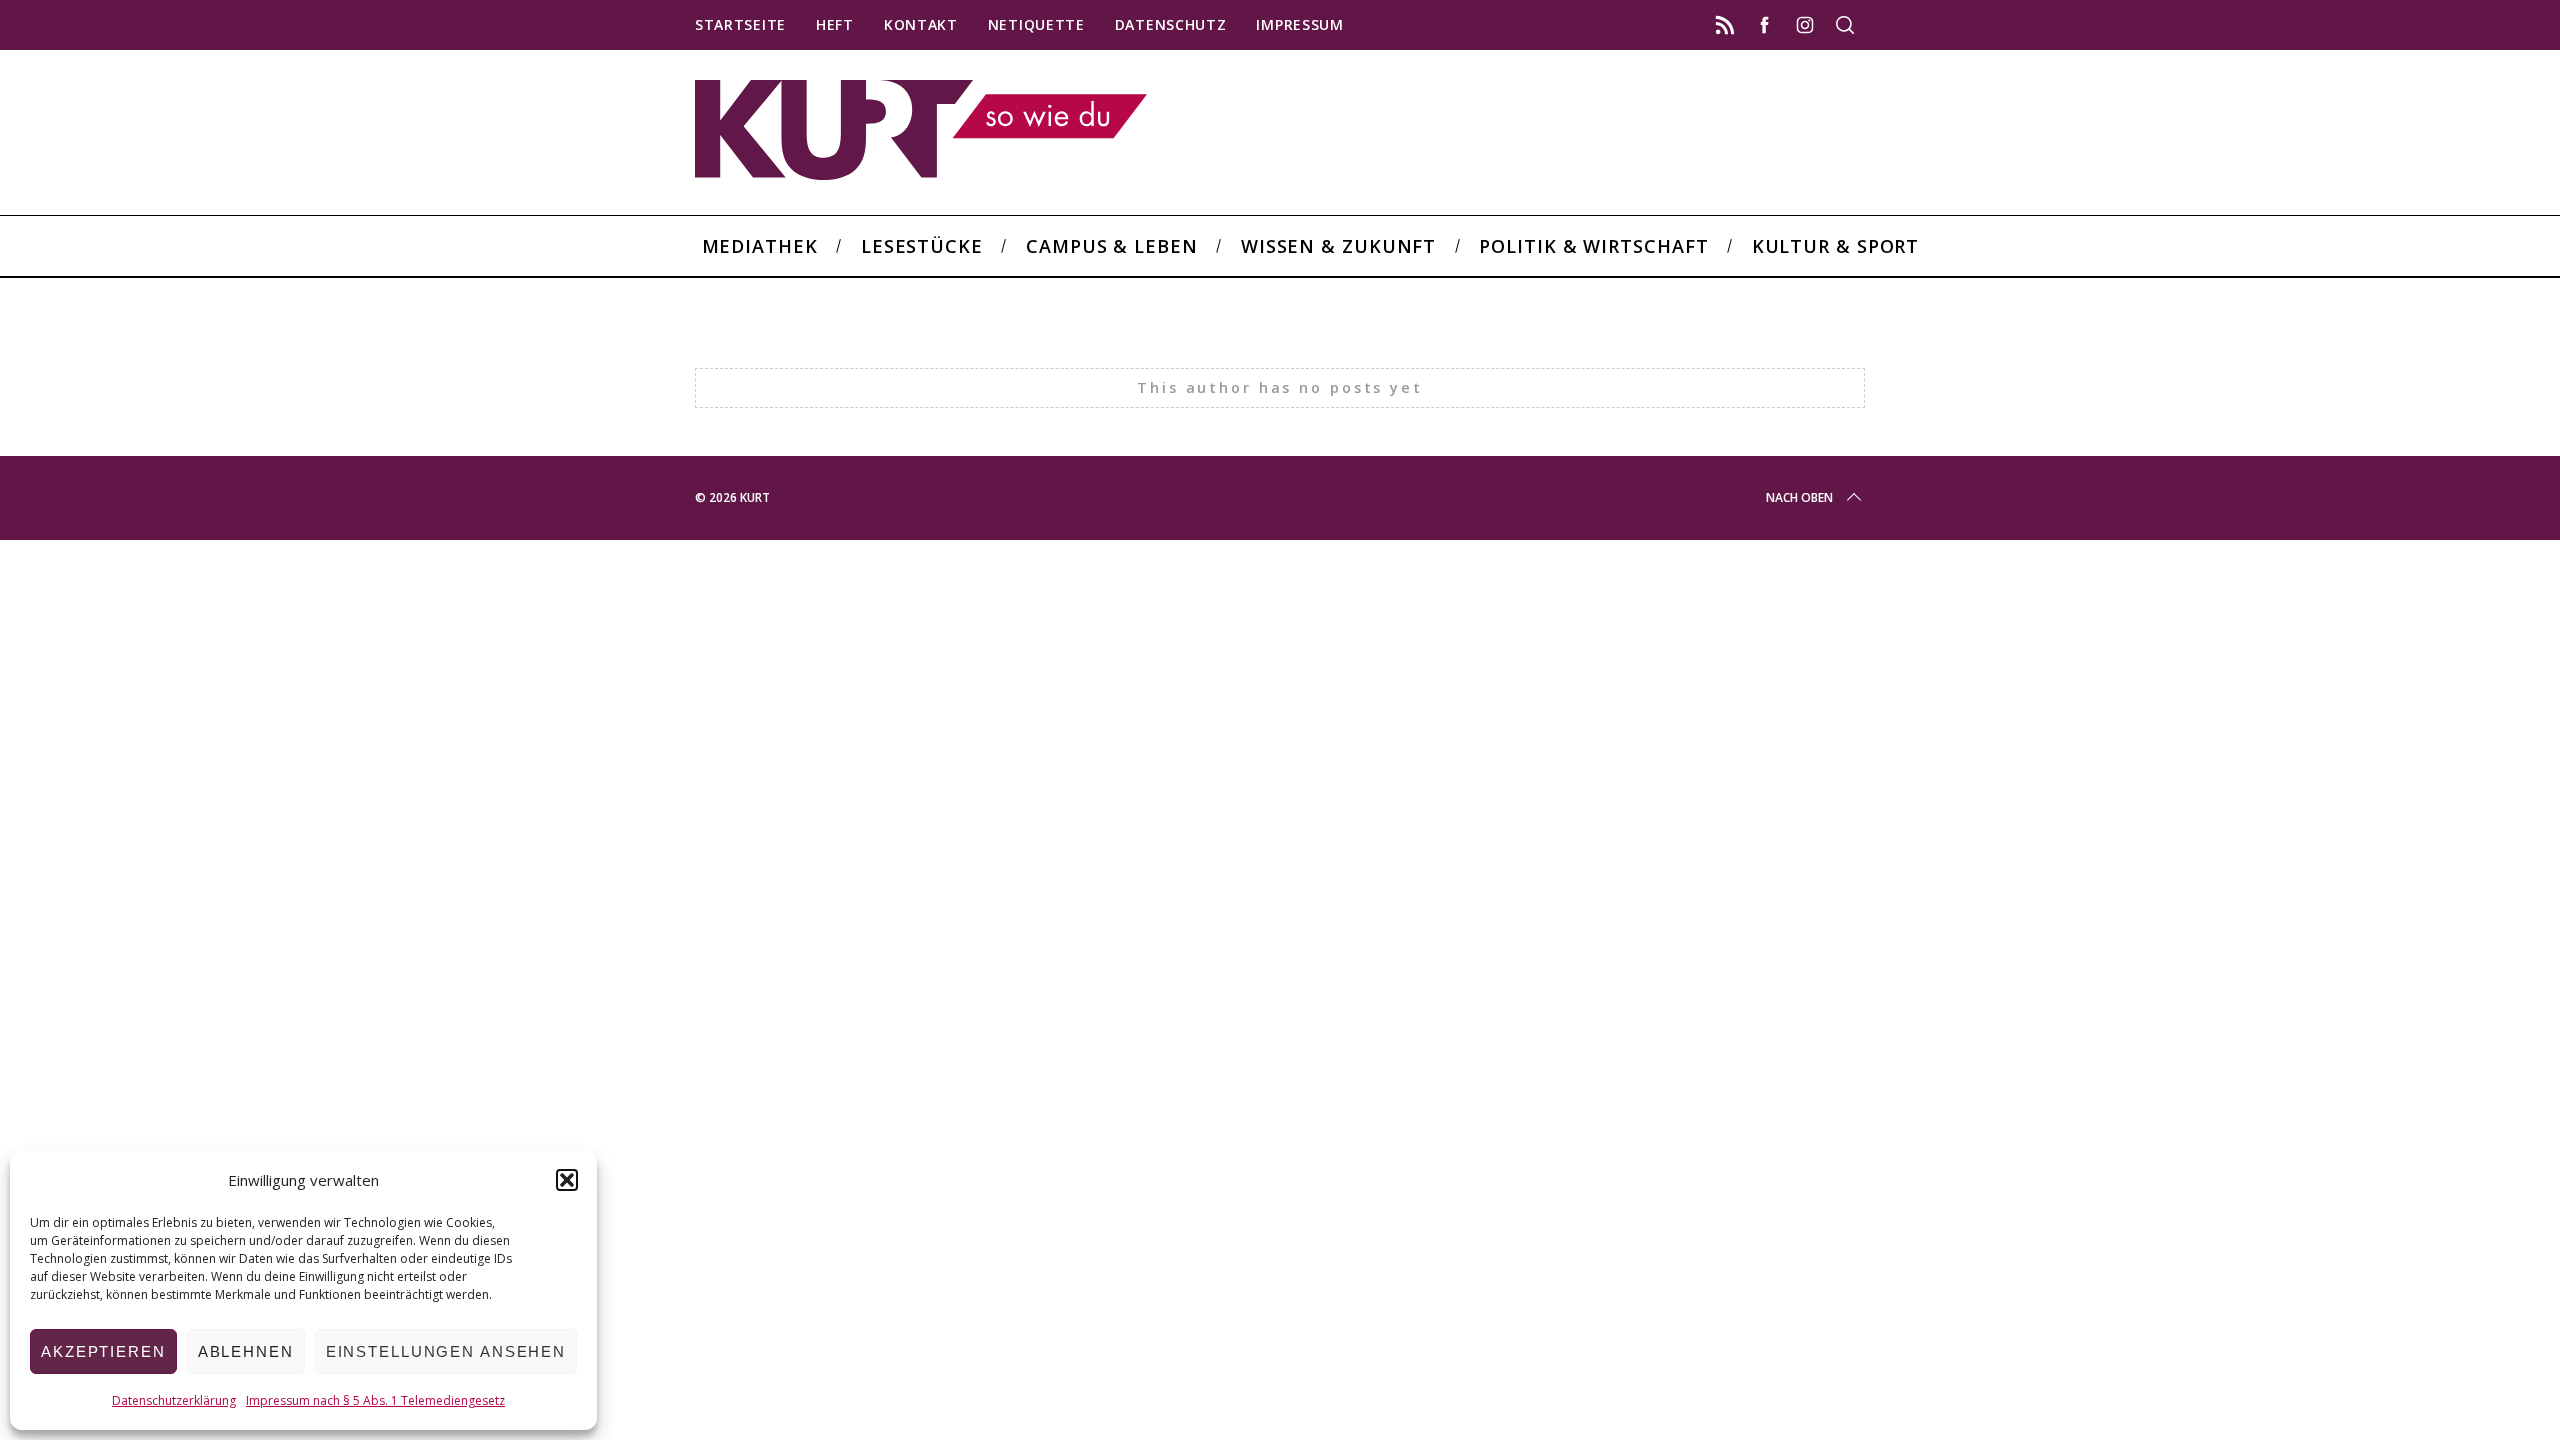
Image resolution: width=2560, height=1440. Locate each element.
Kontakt (921, 24)
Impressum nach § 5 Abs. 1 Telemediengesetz (375, 1400)
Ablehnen (246, 1351)
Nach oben (1799, 497)
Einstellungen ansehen (446, 1351)
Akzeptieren (103, 1351)
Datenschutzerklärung (174, 1400)
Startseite (740, 24)
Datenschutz (1171, 24)
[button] (567, 1180)
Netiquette (1036, 24)
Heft (835, 24)
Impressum (1299, 24)
